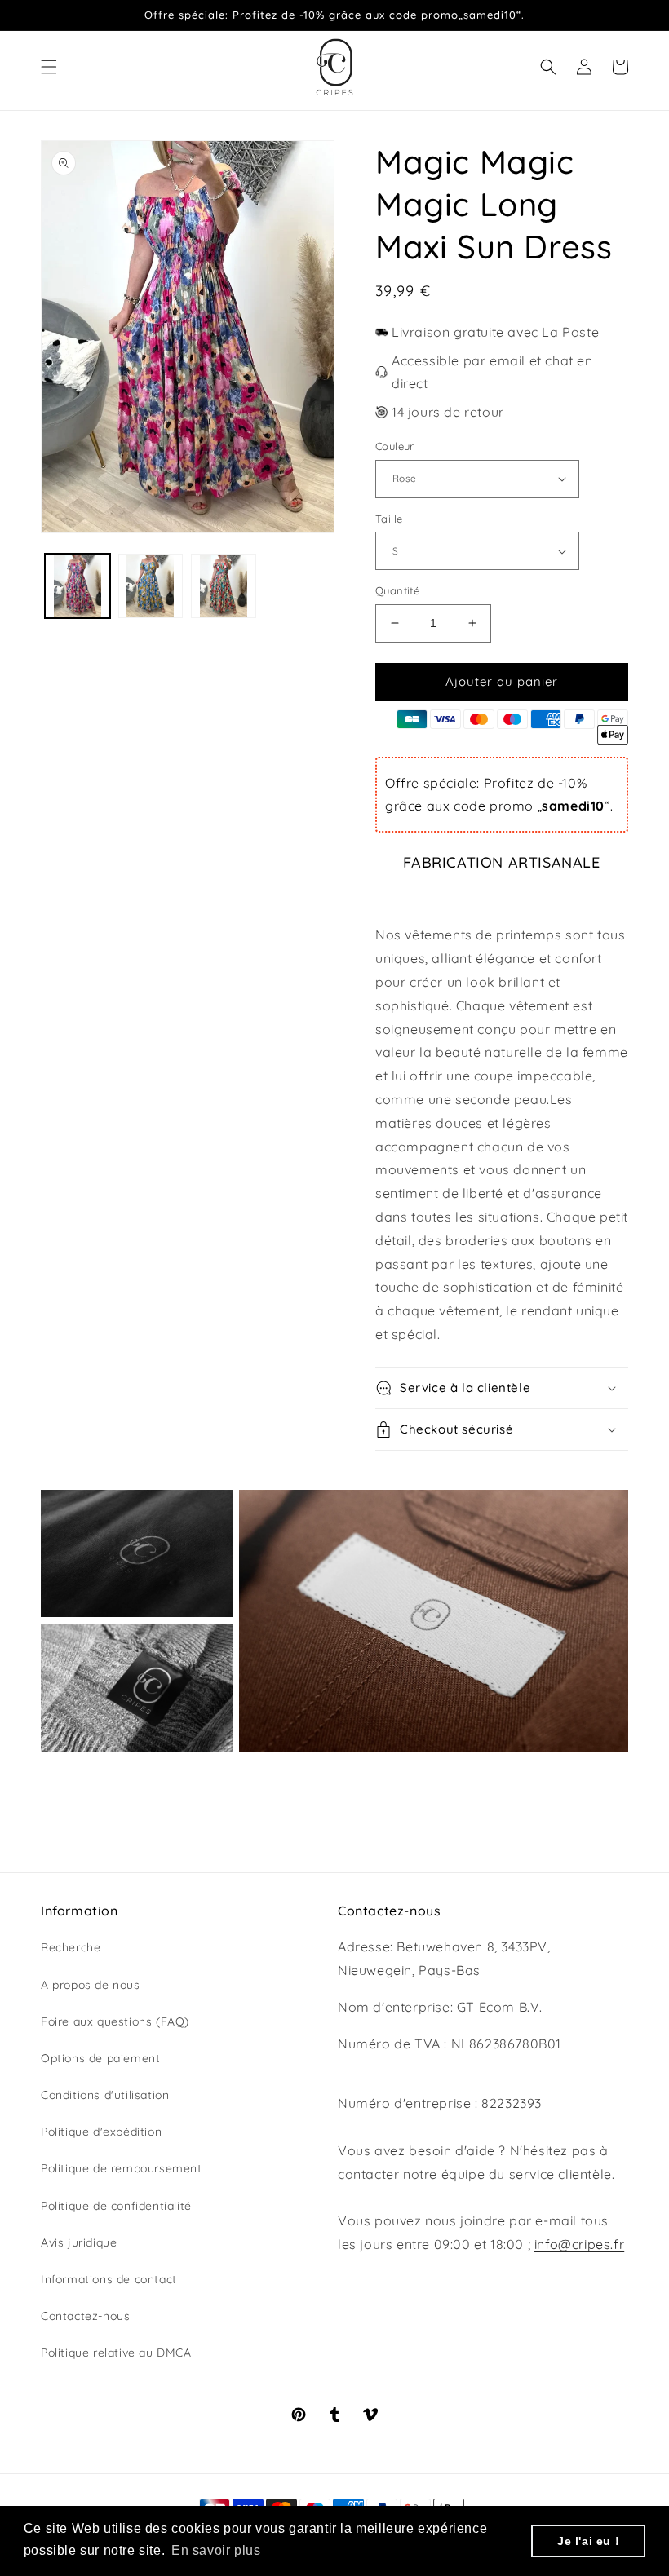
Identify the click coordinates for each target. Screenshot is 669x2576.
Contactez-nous (85, 2316)
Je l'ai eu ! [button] (588, 2541)
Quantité (397, 590)
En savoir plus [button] (216, 2550)
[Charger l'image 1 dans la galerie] (78, 586)
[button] (49, 67)
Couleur (395, 446)
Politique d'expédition (101, 2132)
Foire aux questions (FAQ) (115, 2021)
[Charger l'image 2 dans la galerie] (151, 586)
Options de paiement (100, 2058)
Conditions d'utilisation (105, 2095)
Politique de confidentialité (116, 2206)
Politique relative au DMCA (116, 2353)
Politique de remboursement (122, 2168)
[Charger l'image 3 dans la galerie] (224, 586)
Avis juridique (79, 2242)
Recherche (71, 1947)
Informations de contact (109, 2279)
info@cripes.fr (579, 2244)
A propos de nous (91, 1985)
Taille (389, 519)
